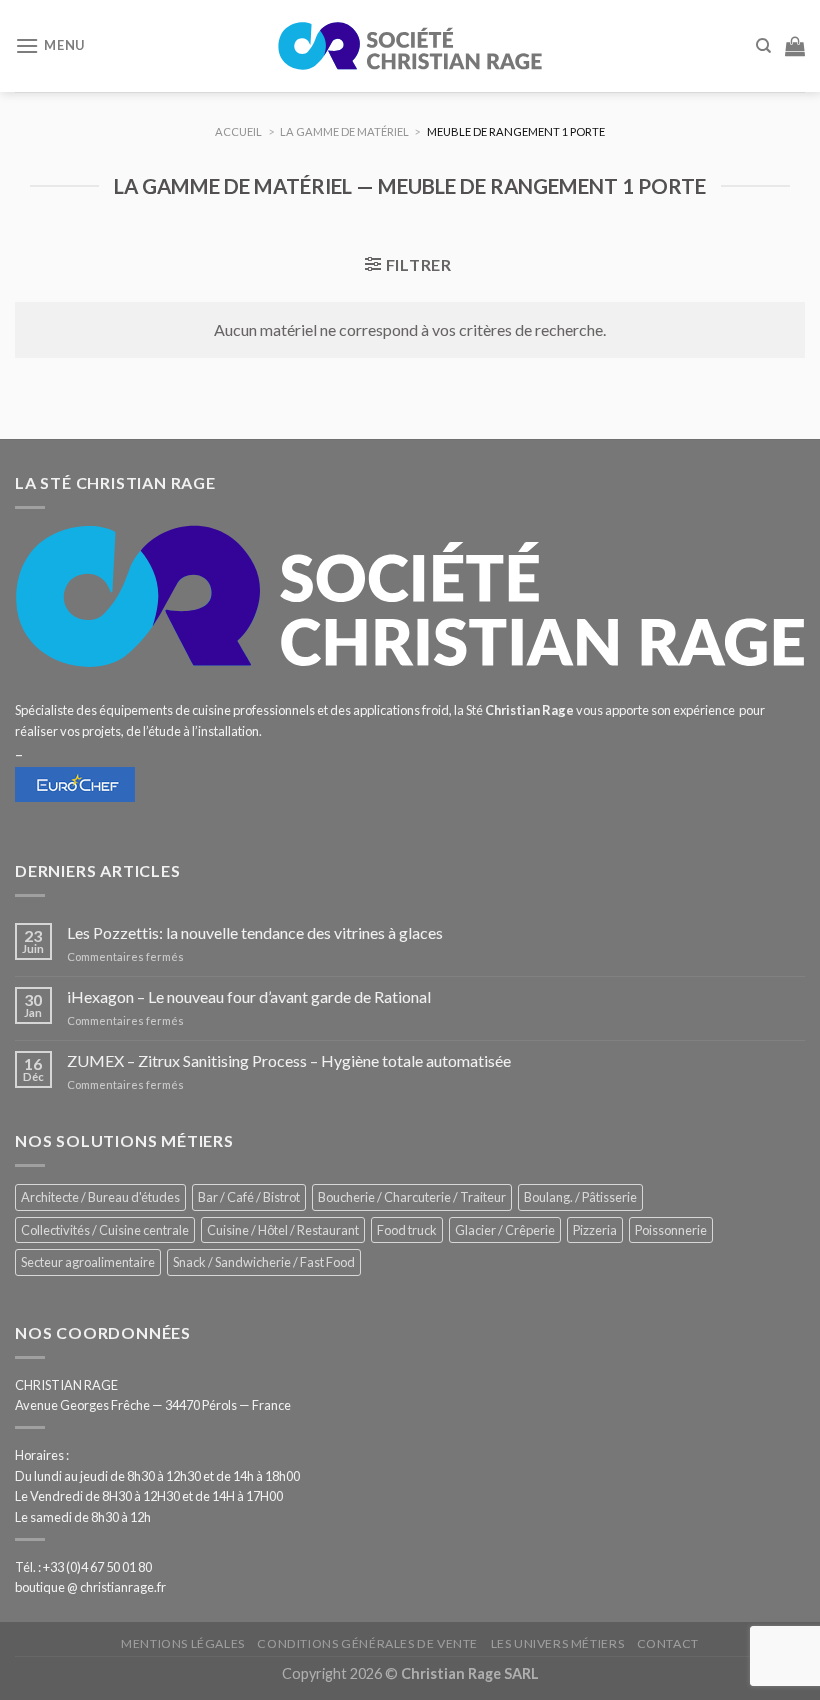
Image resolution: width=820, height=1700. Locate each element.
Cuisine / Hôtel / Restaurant (283, 1230)
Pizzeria (595, 1230)
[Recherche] (763, 46)
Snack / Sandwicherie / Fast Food (264, 1262)
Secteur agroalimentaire (88, 1262)
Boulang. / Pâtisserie (580, 1197)
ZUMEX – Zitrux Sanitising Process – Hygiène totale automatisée (289, 1060)
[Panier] (795, 46)
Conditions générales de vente (367, 1643)
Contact (668, 1643)
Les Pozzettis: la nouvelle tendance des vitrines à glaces (255, 932)
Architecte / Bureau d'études (100, 1197)
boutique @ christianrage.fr (90, 1587)
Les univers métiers (558, 1643)
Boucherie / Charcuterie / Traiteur (412, 1197)
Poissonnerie (671, 1230)
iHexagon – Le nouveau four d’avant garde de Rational (249, 996)
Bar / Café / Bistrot (249, 1197)
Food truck (407, 1230)
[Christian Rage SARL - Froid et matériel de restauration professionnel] (410, 46)
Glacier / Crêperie (505, 1230)
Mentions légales (183, 1643)
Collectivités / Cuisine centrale (105, 1230)
